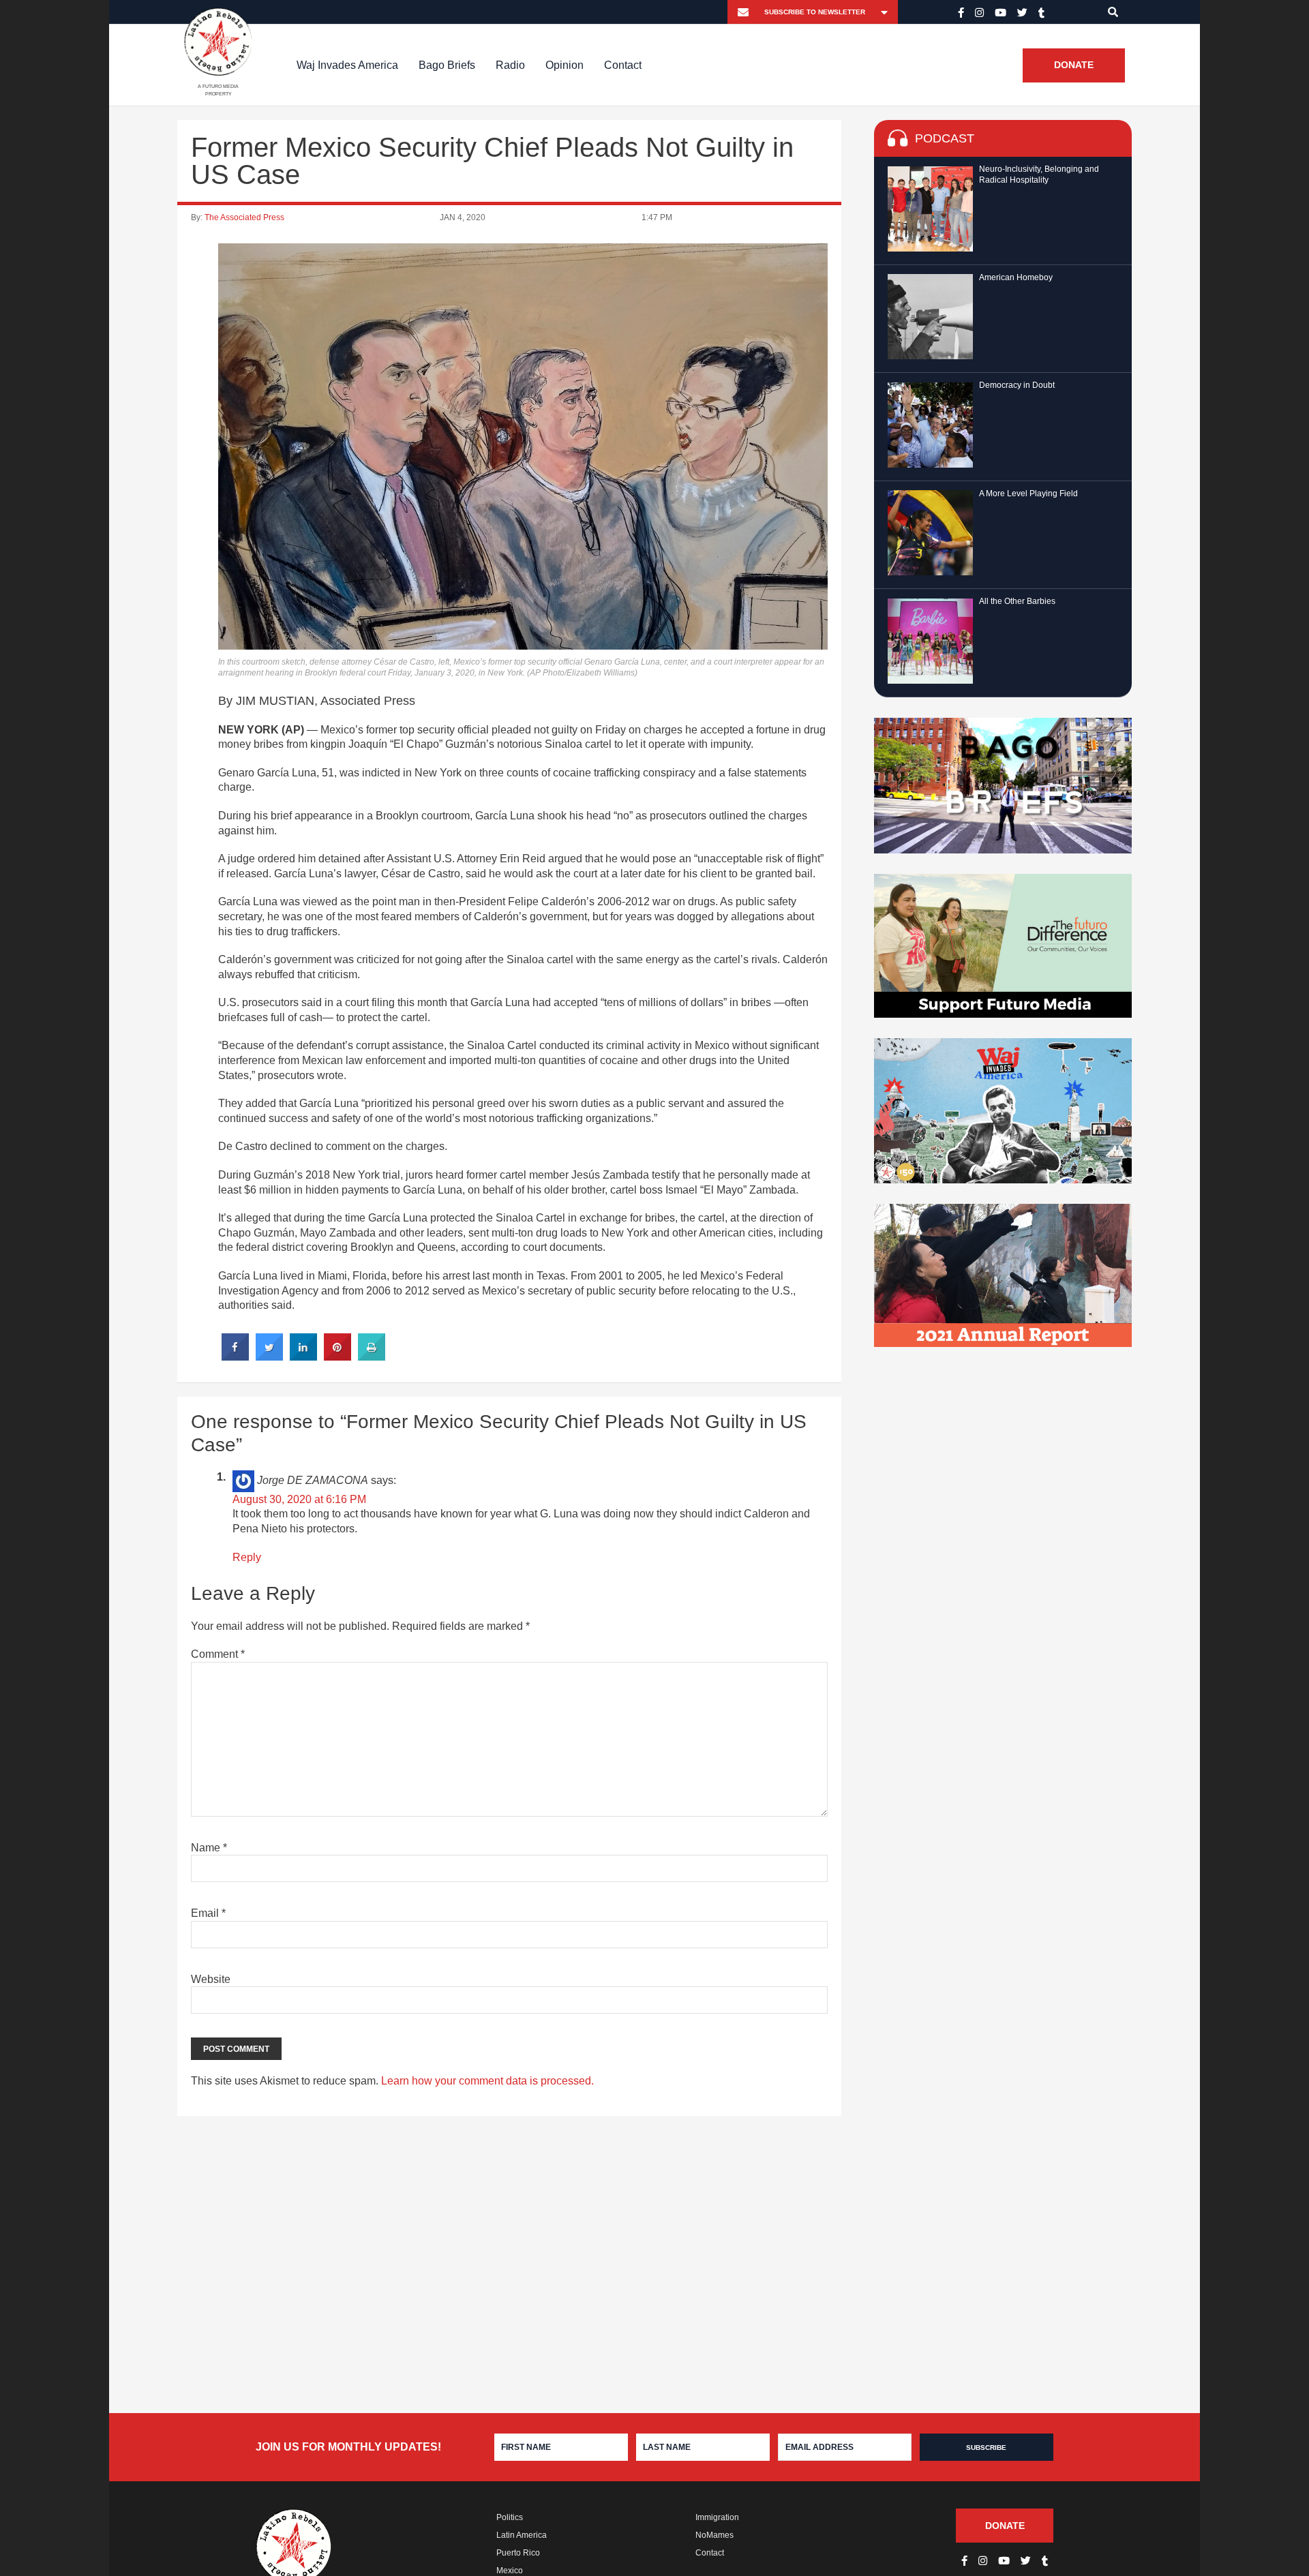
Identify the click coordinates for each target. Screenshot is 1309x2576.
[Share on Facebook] (235, 1357)
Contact (623, 65)
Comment (218, 1654)
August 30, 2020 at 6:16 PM (299, 1499)
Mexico (510, 2571)
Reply (247, 1557)
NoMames (714, 2535)
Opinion (565, 65)
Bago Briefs (447, 65)
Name (209, 1848)
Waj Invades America (347, 65)
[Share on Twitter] (269, 1357)
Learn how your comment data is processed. (487, 2081)
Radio (510, 65)
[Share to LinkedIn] (303, 1357)
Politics (510, 2517)
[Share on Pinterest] (337, 1357)
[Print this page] (372, 1357)
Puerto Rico (518, 2553)
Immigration (717, 2517)
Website (211, 1979)
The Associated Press (244, 217)
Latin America (522, 2535)
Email (208, 1913)
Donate (1074, 65)
